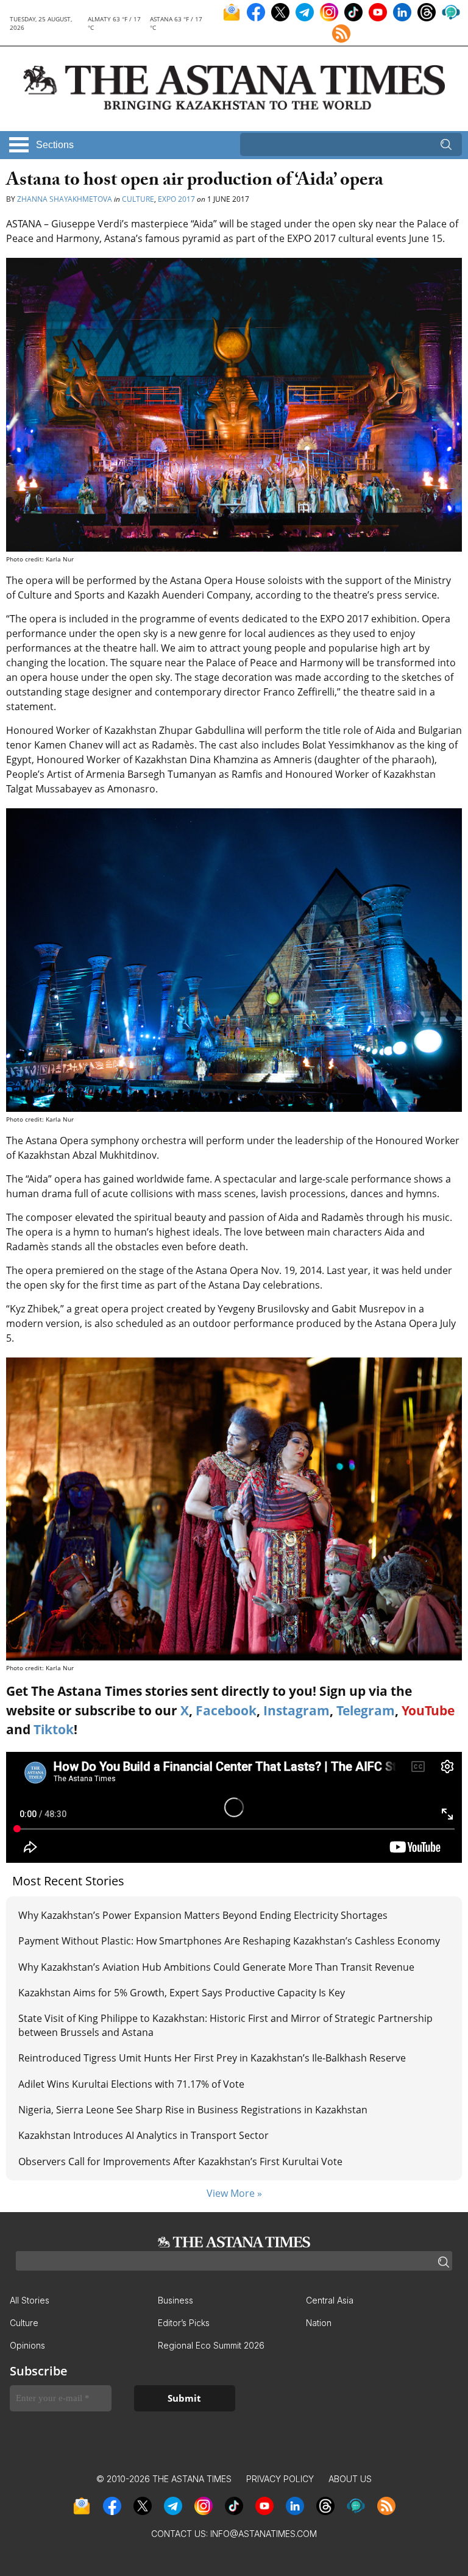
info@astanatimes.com (264, 2534)
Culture (138, 199)
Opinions (27, 2345)
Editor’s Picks (184, 2323)
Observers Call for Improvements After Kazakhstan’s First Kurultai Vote (180, 2161)
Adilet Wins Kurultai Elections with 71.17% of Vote (131, 2084)
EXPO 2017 (176, 199)
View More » (234, 2193)
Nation (319, 2323)
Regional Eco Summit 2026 (211, 2345)
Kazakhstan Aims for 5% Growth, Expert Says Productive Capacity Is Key (182, 1993)
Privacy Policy (280, 2479)
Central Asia (330, 2300)
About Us (350, 2479)
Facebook (226, 1710)
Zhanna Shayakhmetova (65, 199)
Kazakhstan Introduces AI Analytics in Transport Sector (144, 2135)
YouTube (428, 1710)
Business (175, 2300)
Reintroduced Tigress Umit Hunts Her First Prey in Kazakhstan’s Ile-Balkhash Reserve (212, 2058)
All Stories (30, 2300)
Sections (55, 145)
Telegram (366, 1710)
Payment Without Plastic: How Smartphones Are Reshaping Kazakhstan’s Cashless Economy (229, 1941)
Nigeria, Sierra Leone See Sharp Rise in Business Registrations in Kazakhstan (193, 2110)
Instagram (296, 1710)
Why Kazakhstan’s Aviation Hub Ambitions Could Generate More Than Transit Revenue (216, 1967)
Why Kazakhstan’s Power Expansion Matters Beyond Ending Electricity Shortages (203, 1915)
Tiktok (54, 1729)
